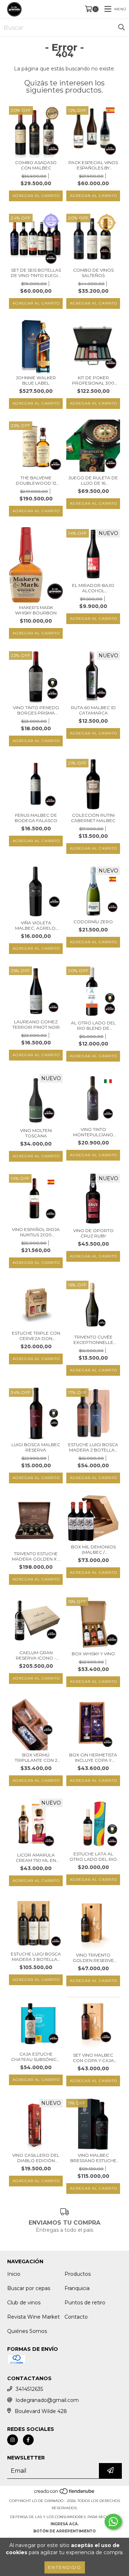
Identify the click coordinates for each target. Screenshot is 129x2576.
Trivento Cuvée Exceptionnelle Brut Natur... (93, 1340)
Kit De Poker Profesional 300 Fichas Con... (93, 380)
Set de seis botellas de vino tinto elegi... (36, 273)
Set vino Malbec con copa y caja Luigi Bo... (93, 2058)
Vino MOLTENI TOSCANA (36, 1133)
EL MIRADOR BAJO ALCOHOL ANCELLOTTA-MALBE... (93, 588)
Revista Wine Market (34, 2317)
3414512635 (29, 2389)
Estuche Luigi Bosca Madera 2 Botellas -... (93, 1447)
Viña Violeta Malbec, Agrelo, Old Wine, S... (36, 925)
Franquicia (77, 2288)
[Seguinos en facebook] (28, 2440)
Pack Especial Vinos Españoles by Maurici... (93, 165)
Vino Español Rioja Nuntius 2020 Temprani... (36, 1232)
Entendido (65, 2567)
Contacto (76, 2317)
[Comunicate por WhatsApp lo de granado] (113, 2522)
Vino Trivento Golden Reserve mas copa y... (93, 1958)
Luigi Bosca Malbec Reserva (36, 1447)
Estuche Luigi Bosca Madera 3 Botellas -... (36, 1957)
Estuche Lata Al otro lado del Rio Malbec (93, 1856)
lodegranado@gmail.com (47, 2400)
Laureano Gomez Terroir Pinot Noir (36, 1024)
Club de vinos (24, 2303)
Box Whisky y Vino (93, 1654)
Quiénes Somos (27, 2331)
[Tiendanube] (65, 2494)
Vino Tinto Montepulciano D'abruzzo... (93, 1132)
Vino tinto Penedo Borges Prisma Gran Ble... (36, 710)
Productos (78, 2274)
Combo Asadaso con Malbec (36, 165)
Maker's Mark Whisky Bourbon (36, 610)
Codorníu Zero (93, 922)
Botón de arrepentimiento (64, 2531)
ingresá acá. (65, 2524)
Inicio (14, 2274)
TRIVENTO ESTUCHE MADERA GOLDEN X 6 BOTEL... (36, 1556)
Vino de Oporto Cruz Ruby (93, 1233)
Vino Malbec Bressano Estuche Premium (93, 2158)
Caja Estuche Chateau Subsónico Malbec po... (36, 2057)
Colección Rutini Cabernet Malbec (93, 818)
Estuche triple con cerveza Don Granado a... (36, 1336)
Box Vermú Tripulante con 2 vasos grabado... (36, 1757)
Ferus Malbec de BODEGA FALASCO (36, 818)
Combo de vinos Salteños (93, 273)
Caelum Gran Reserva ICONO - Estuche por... (36, 1655)
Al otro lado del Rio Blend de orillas (93, 1025)
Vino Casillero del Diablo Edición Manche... (36, 2158)
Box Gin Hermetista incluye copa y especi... (93, 1757)
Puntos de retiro (85, 2303)
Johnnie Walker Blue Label (36, 380)
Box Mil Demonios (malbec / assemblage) (93, 1549)
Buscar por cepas (29, 2288)
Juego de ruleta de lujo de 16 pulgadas (93, 480)
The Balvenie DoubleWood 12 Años (36, 480)
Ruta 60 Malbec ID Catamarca (93, 710)
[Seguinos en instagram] (13, 2440)
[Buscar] (121, 28)
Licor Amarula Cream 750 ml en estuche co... (36, 1858)
